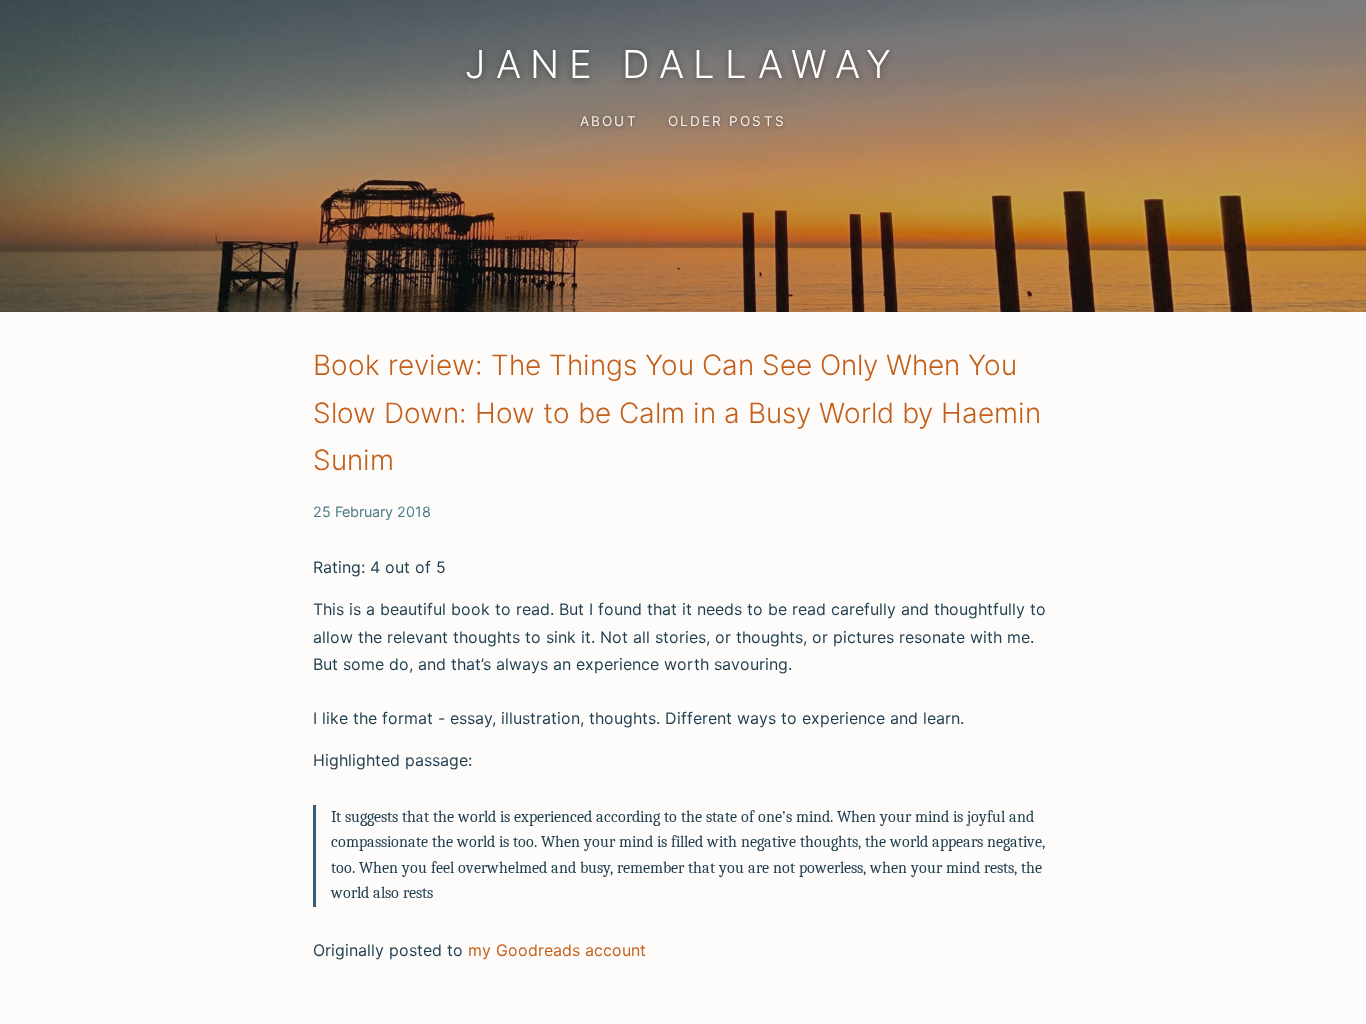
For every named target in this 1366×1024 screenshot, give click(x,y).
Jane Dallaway (683, 64)
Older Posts (726, 121)
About (608, 121)
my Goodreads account (557, 950)
